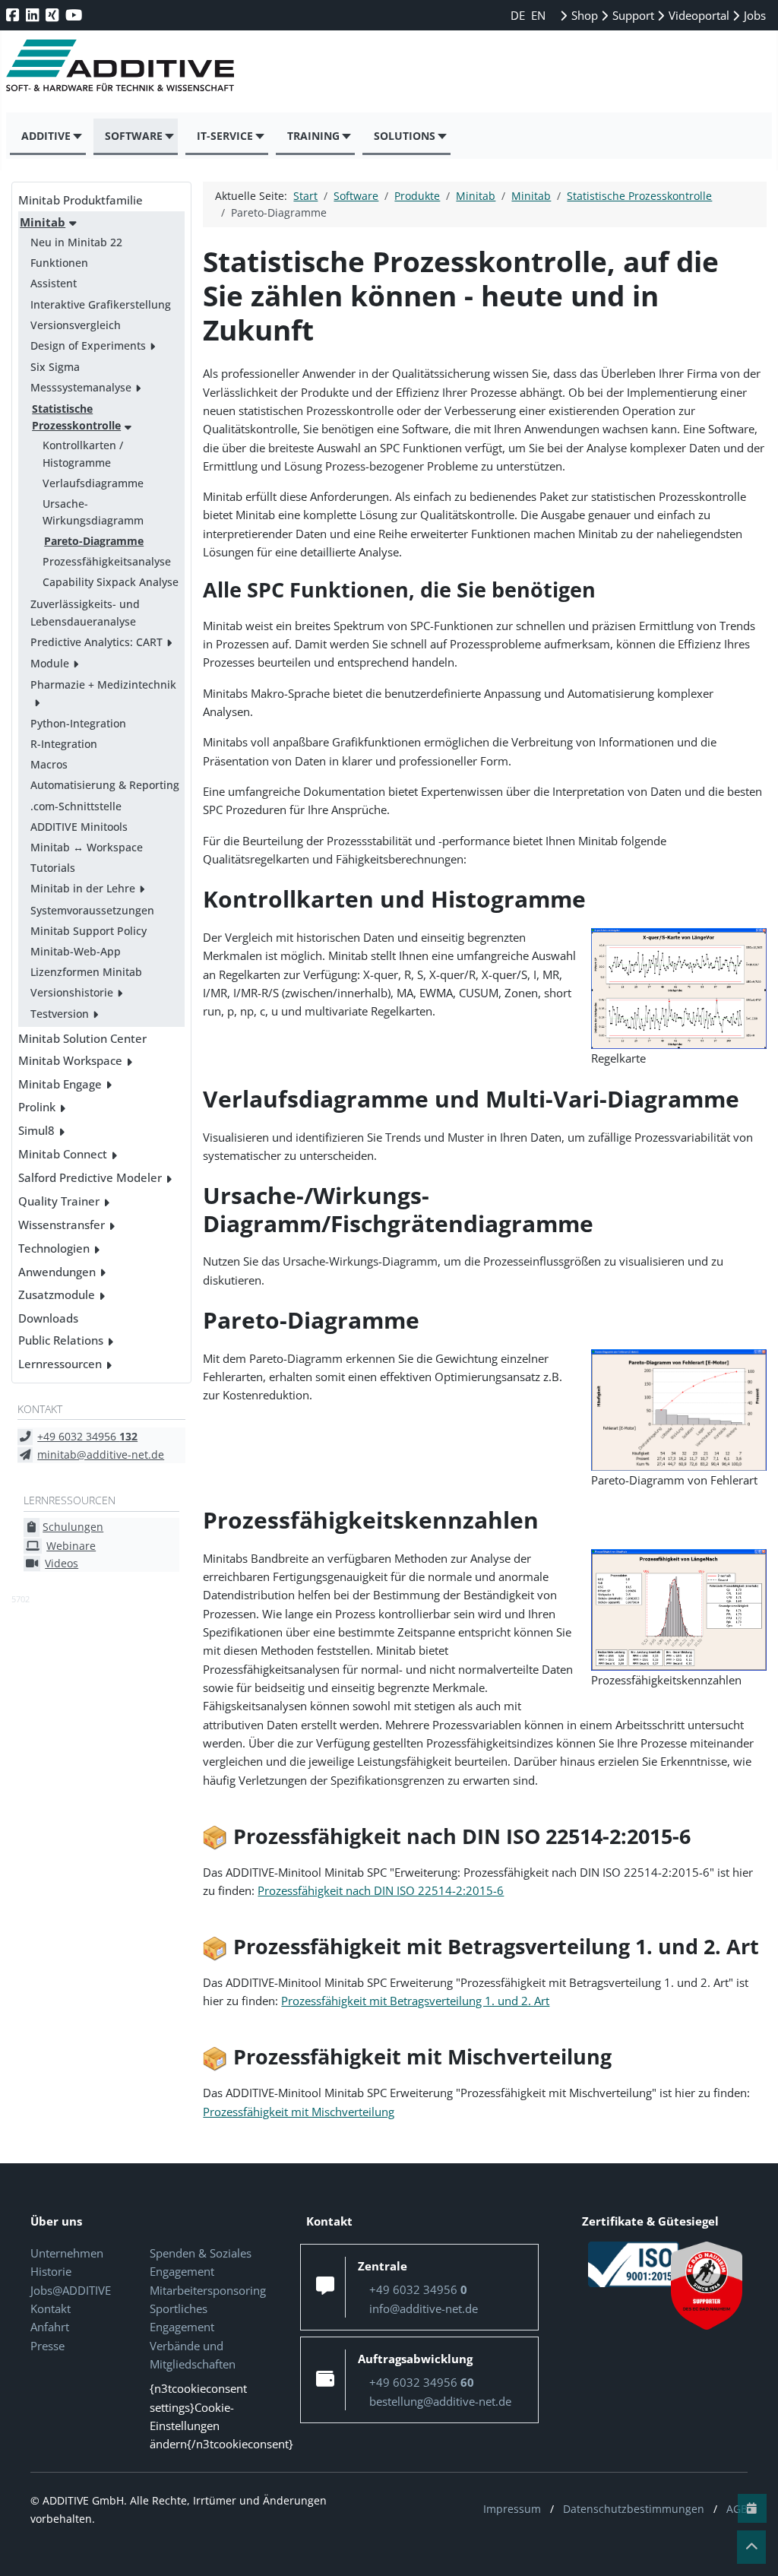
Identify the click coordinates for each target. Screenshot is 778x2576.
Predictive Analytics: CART (96, 642)
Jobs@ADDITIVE (71, 2290)
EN (538, 15)
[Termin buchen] (752, 2508)
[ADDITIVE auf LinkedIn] (34, 15)
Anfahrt (50, 2327)
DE (519, 15)
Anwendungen (57, 1272)
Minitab (43, 222)
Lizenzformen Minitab (86, 972)
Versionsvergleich (76, 325)
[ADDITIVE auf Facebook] (14, 15)
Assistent (54, 283)
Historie (51, 2271)
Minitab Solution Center (82, 1038)
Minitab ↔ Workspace (87, 847)
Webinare (71, 1546)
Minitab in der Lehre (83, 888)
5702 (21, 1599)
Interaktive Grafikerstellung (101, 304)
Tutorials (53, 868)
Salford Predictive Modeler (90, 1177)
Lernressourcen (60, 1364)
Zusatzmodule (57, 1294)
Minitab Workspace (70, 1060)
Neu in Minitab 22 (76, 242)
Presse (47, 2346)
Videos (62, 1563)
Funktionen (59, 263)
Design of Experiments (88, 345)
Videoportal (697, 15)
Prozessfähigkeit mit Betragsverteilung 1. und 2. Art (415, 2001)
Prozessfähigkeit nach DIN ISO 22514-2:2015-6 (381, 1890)
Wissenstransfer (62, 1225)
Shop (583, 15)
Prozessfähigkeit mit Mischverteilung (299, 2112)
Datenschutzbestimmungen (634, 2509)
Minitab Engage (60, 1084)
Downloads (48, 1318)
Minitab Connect (63, 1154)
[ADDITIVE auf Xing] (54, 15)
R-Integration (64, 744)
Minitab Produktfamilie (81, 200)
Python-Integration (78, 723)
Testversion (60, 1014)
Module (50, 663)
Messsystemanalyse (81, 387)
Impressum (512, 2509)
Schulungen (73, 1527)
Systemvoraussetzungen (92, 910)
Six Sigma (55, 367)
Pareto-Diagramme (94, 541)
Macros (49, 764)
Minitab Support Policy (89, 931)
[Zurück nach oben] (751, 2547)
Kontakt (51, 2308)
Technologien (54, 1248)
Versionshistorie (72, 992)
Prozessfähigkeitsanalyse (107, 561)
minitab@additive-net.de (101, 1454)
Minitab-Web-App (76, 951)
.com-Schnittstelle (76, 806)
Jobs (753, 15)
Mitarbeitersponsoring (208, 2290)
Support (632, 15)
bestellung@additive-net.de (440, 2401)
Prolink (37, 1107)
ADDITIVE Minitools (79, 827)
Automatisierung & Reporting (105, 785)
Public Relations (61, 1340)
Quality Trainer (59, 1201)
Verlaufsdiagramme (93, 483)
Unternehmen (67, 2253)
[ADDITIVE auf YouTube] (75, 15)
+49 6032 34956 (87, 1436)
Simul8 (36, 1130)
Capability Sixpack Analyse (111, 582)
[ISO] (634, 2263)
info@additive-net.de (424, 2308)
